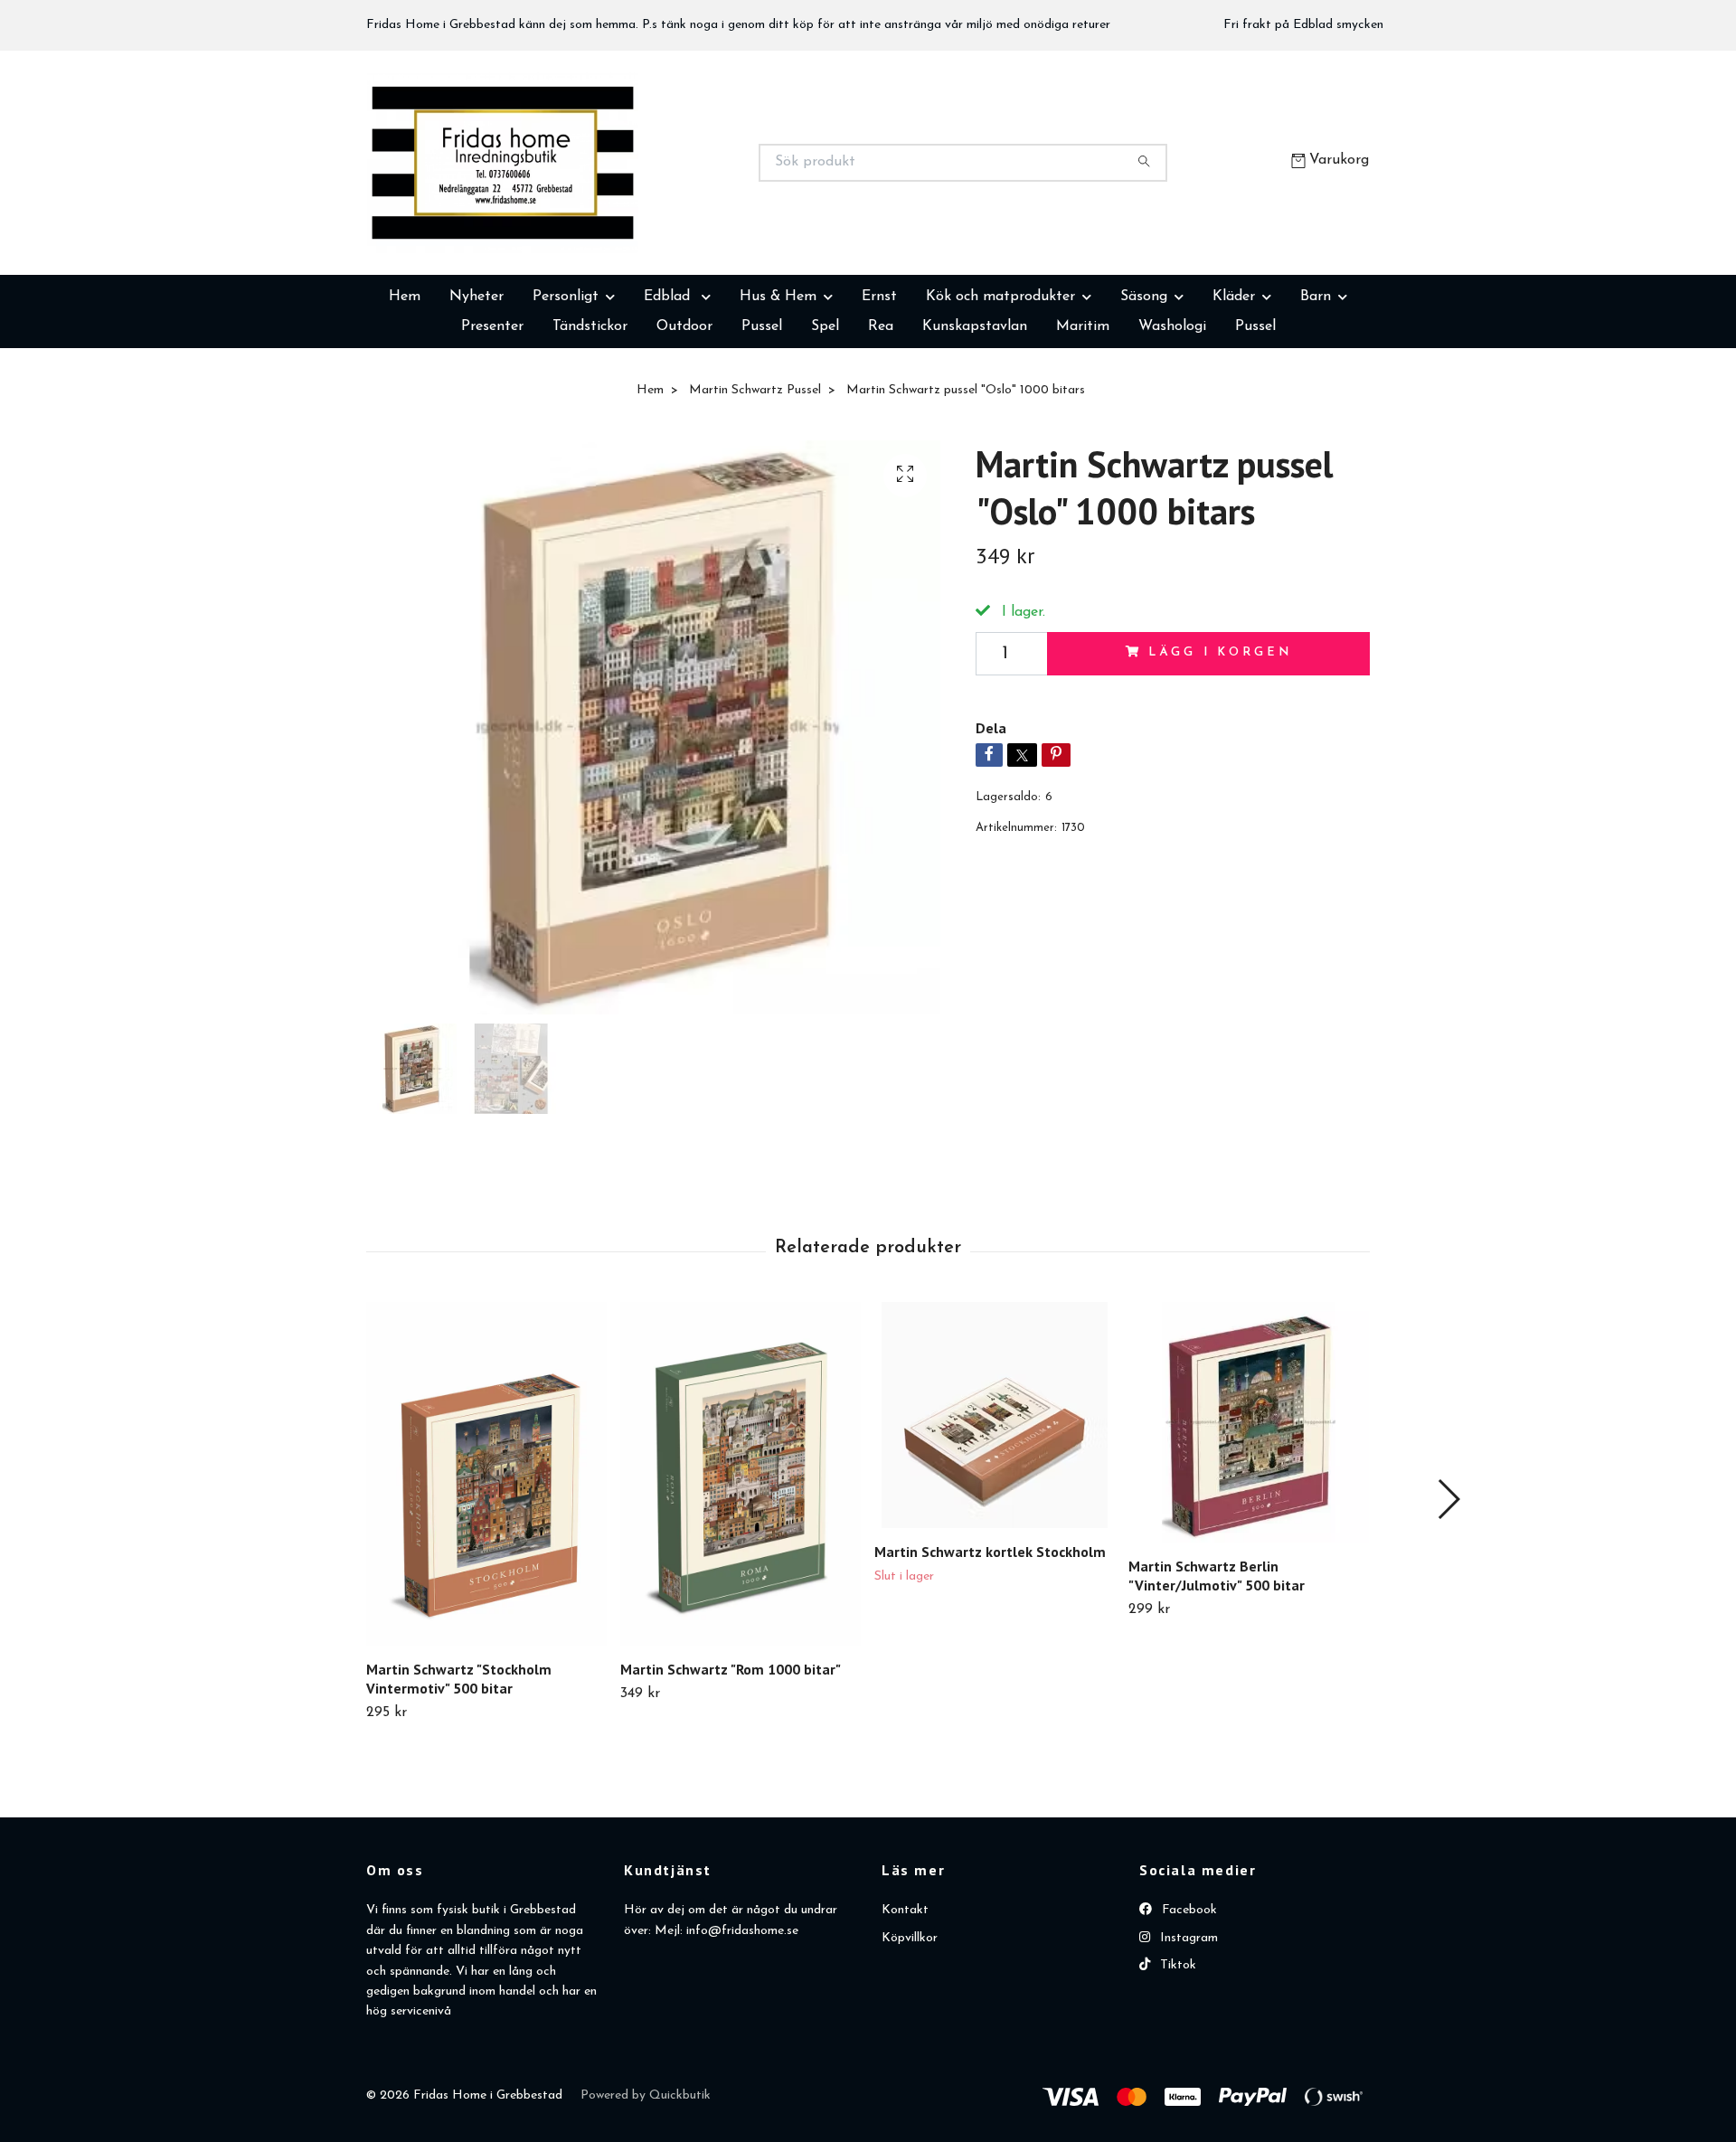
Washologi (1172, 417)
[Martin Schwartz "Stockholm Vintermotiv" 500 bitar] (486, 1564)
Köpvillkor (910, 2029)
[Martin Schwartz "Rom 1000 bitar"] (741, 1564)
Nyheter (476, 387)
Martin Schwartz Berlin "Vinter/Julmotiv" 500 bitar (1217, 1666)
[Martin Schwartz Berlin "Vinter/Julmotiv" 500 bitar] (1249, 1513)
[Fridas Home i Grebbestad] (618, 208)
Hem (405, 387)
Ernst (879, 387)
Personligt (566, 387)
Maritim (1083, 417)
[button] (1448, 1590)
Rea (881, 417)
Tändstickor (590, 417)
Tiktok (1176, 2056)
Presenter (492, 417)
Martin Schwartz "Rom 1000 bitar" (731, 1760)
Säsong (1144, 387)
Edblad (669, 387)
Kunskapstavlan (975, 417)
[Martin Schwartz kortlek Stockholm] (995, 1505)
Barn (1316, 387)
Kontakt (905, 2000)
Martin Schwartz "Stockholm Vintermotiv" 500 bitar (459, 1769)
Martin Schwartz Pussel (755, 481)
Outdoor (684, 417)
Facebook (1188, 2000)
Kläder (1234, 387)
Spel (825, 417)
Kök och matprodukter (1000, 387)
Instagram (1187, 2029)
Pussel (762, 417)
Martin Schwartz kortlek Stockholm (990, 1642)
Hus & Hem (778, 387)
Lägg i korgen (1220, 743)
